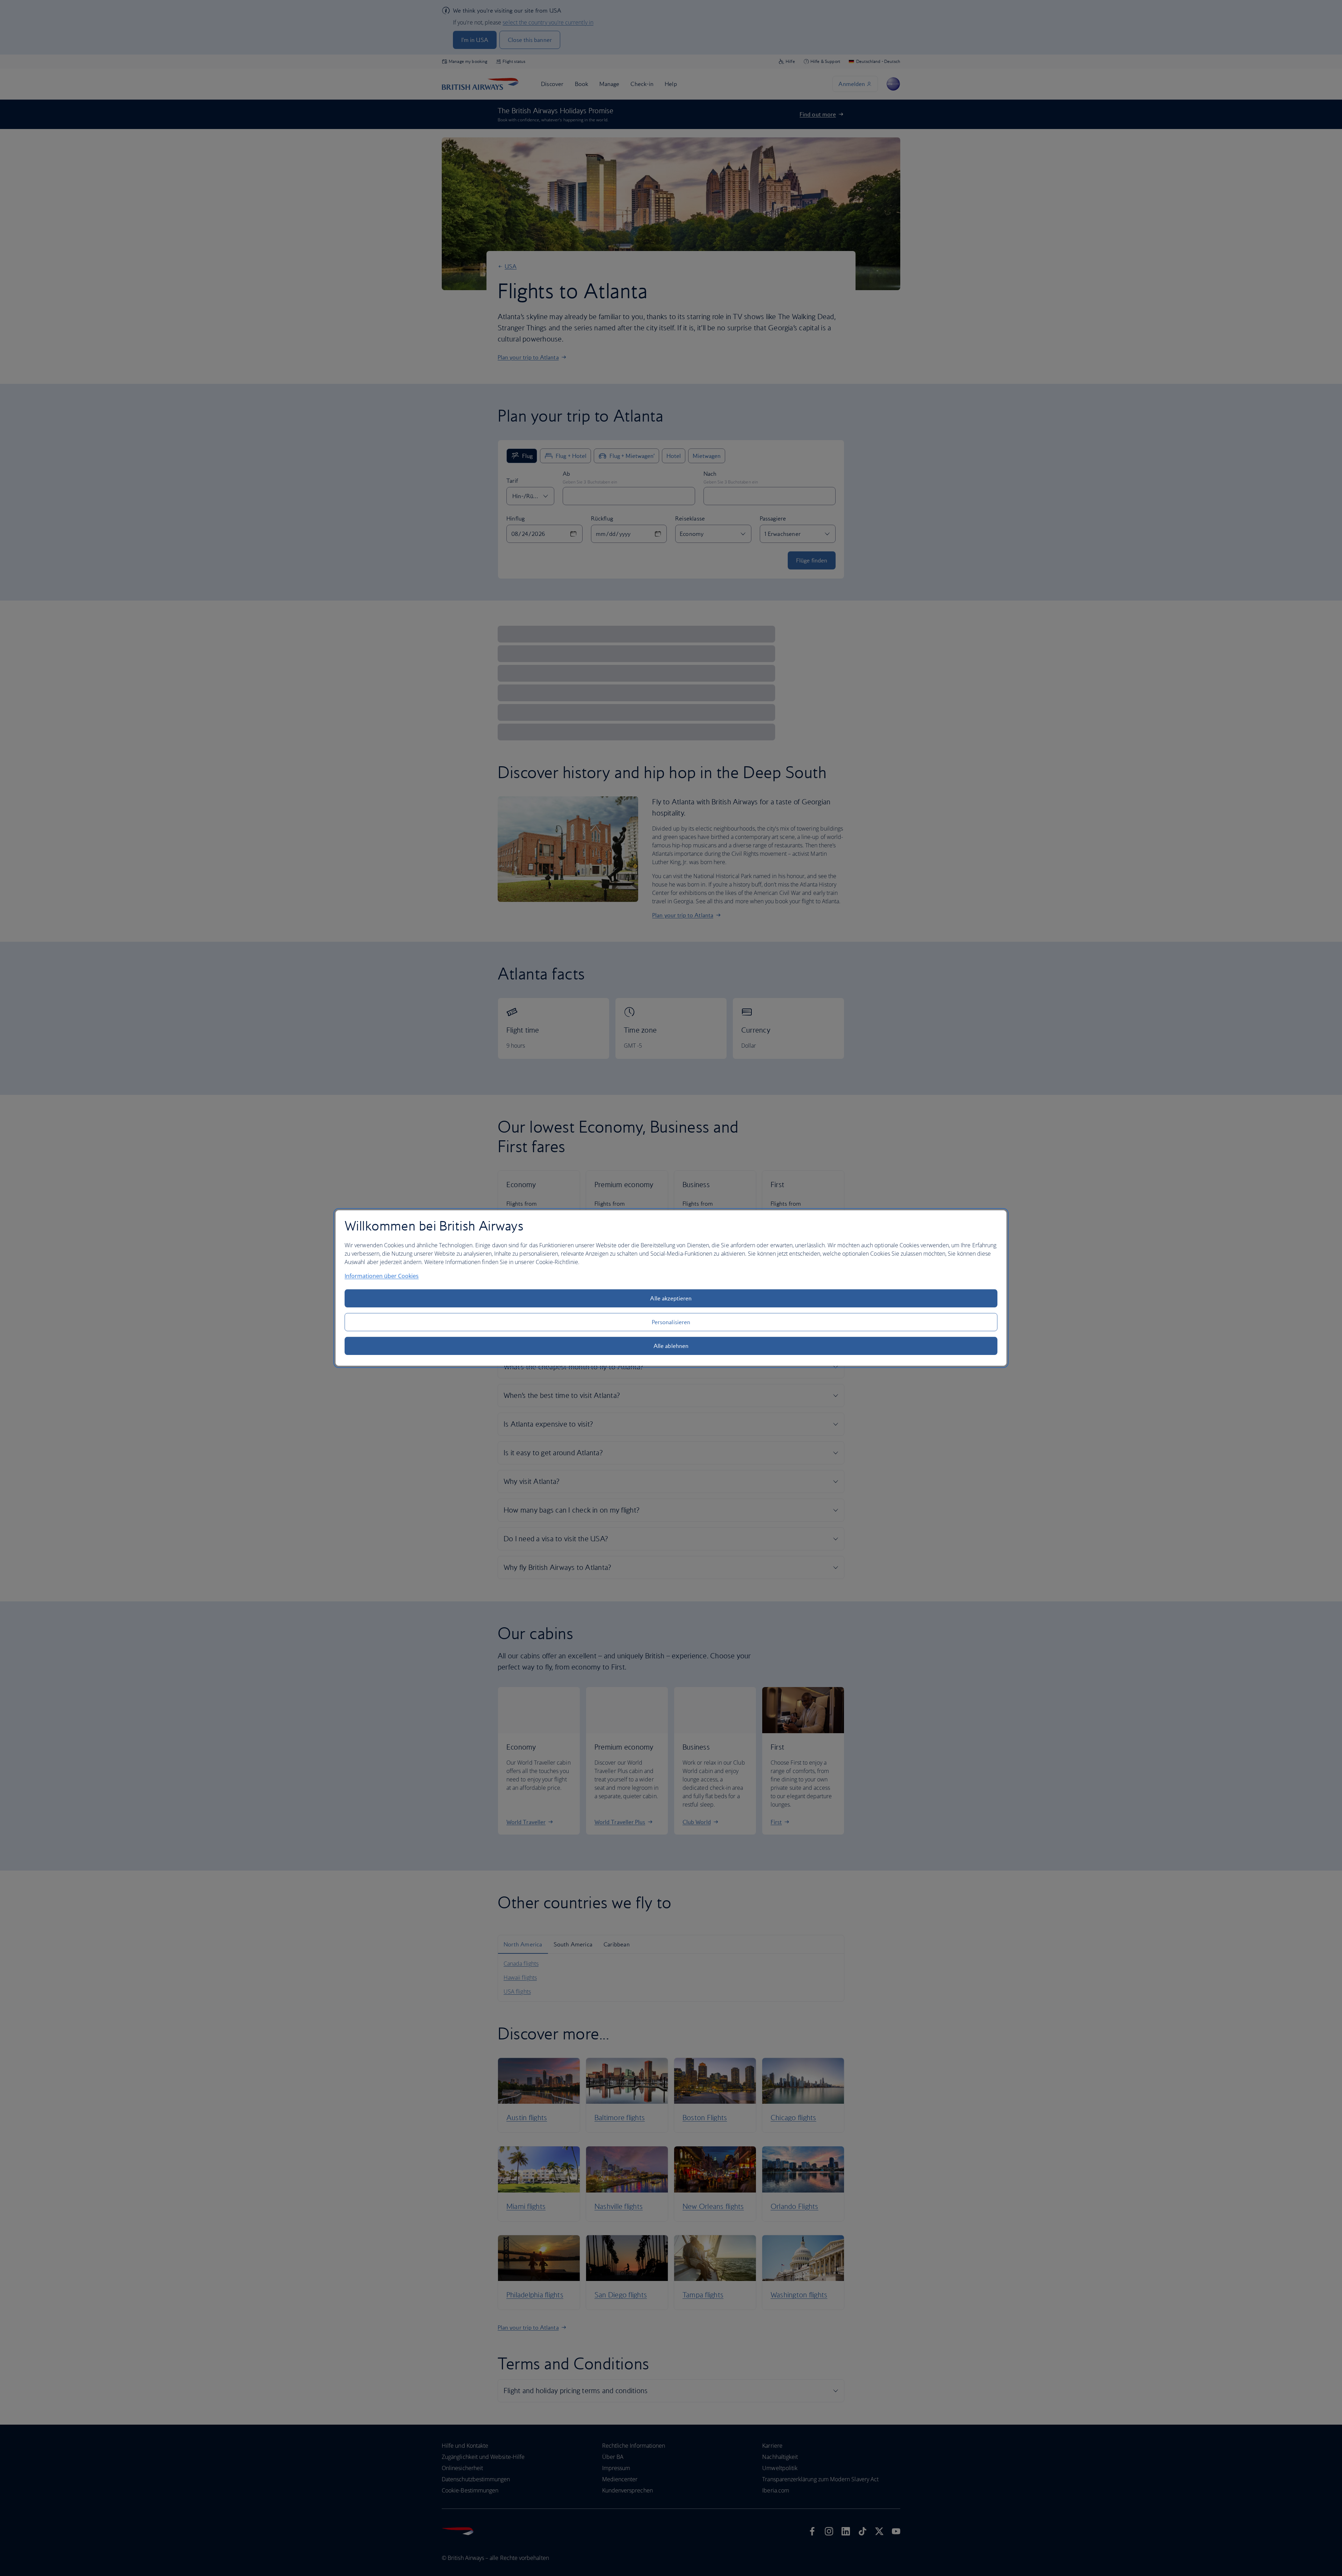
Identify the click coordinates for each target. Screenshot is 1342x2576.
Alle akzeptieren (671, 1298)
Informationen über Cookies (382, 1276)
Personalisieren (671, 1322)
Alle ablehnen (671, 1346)
